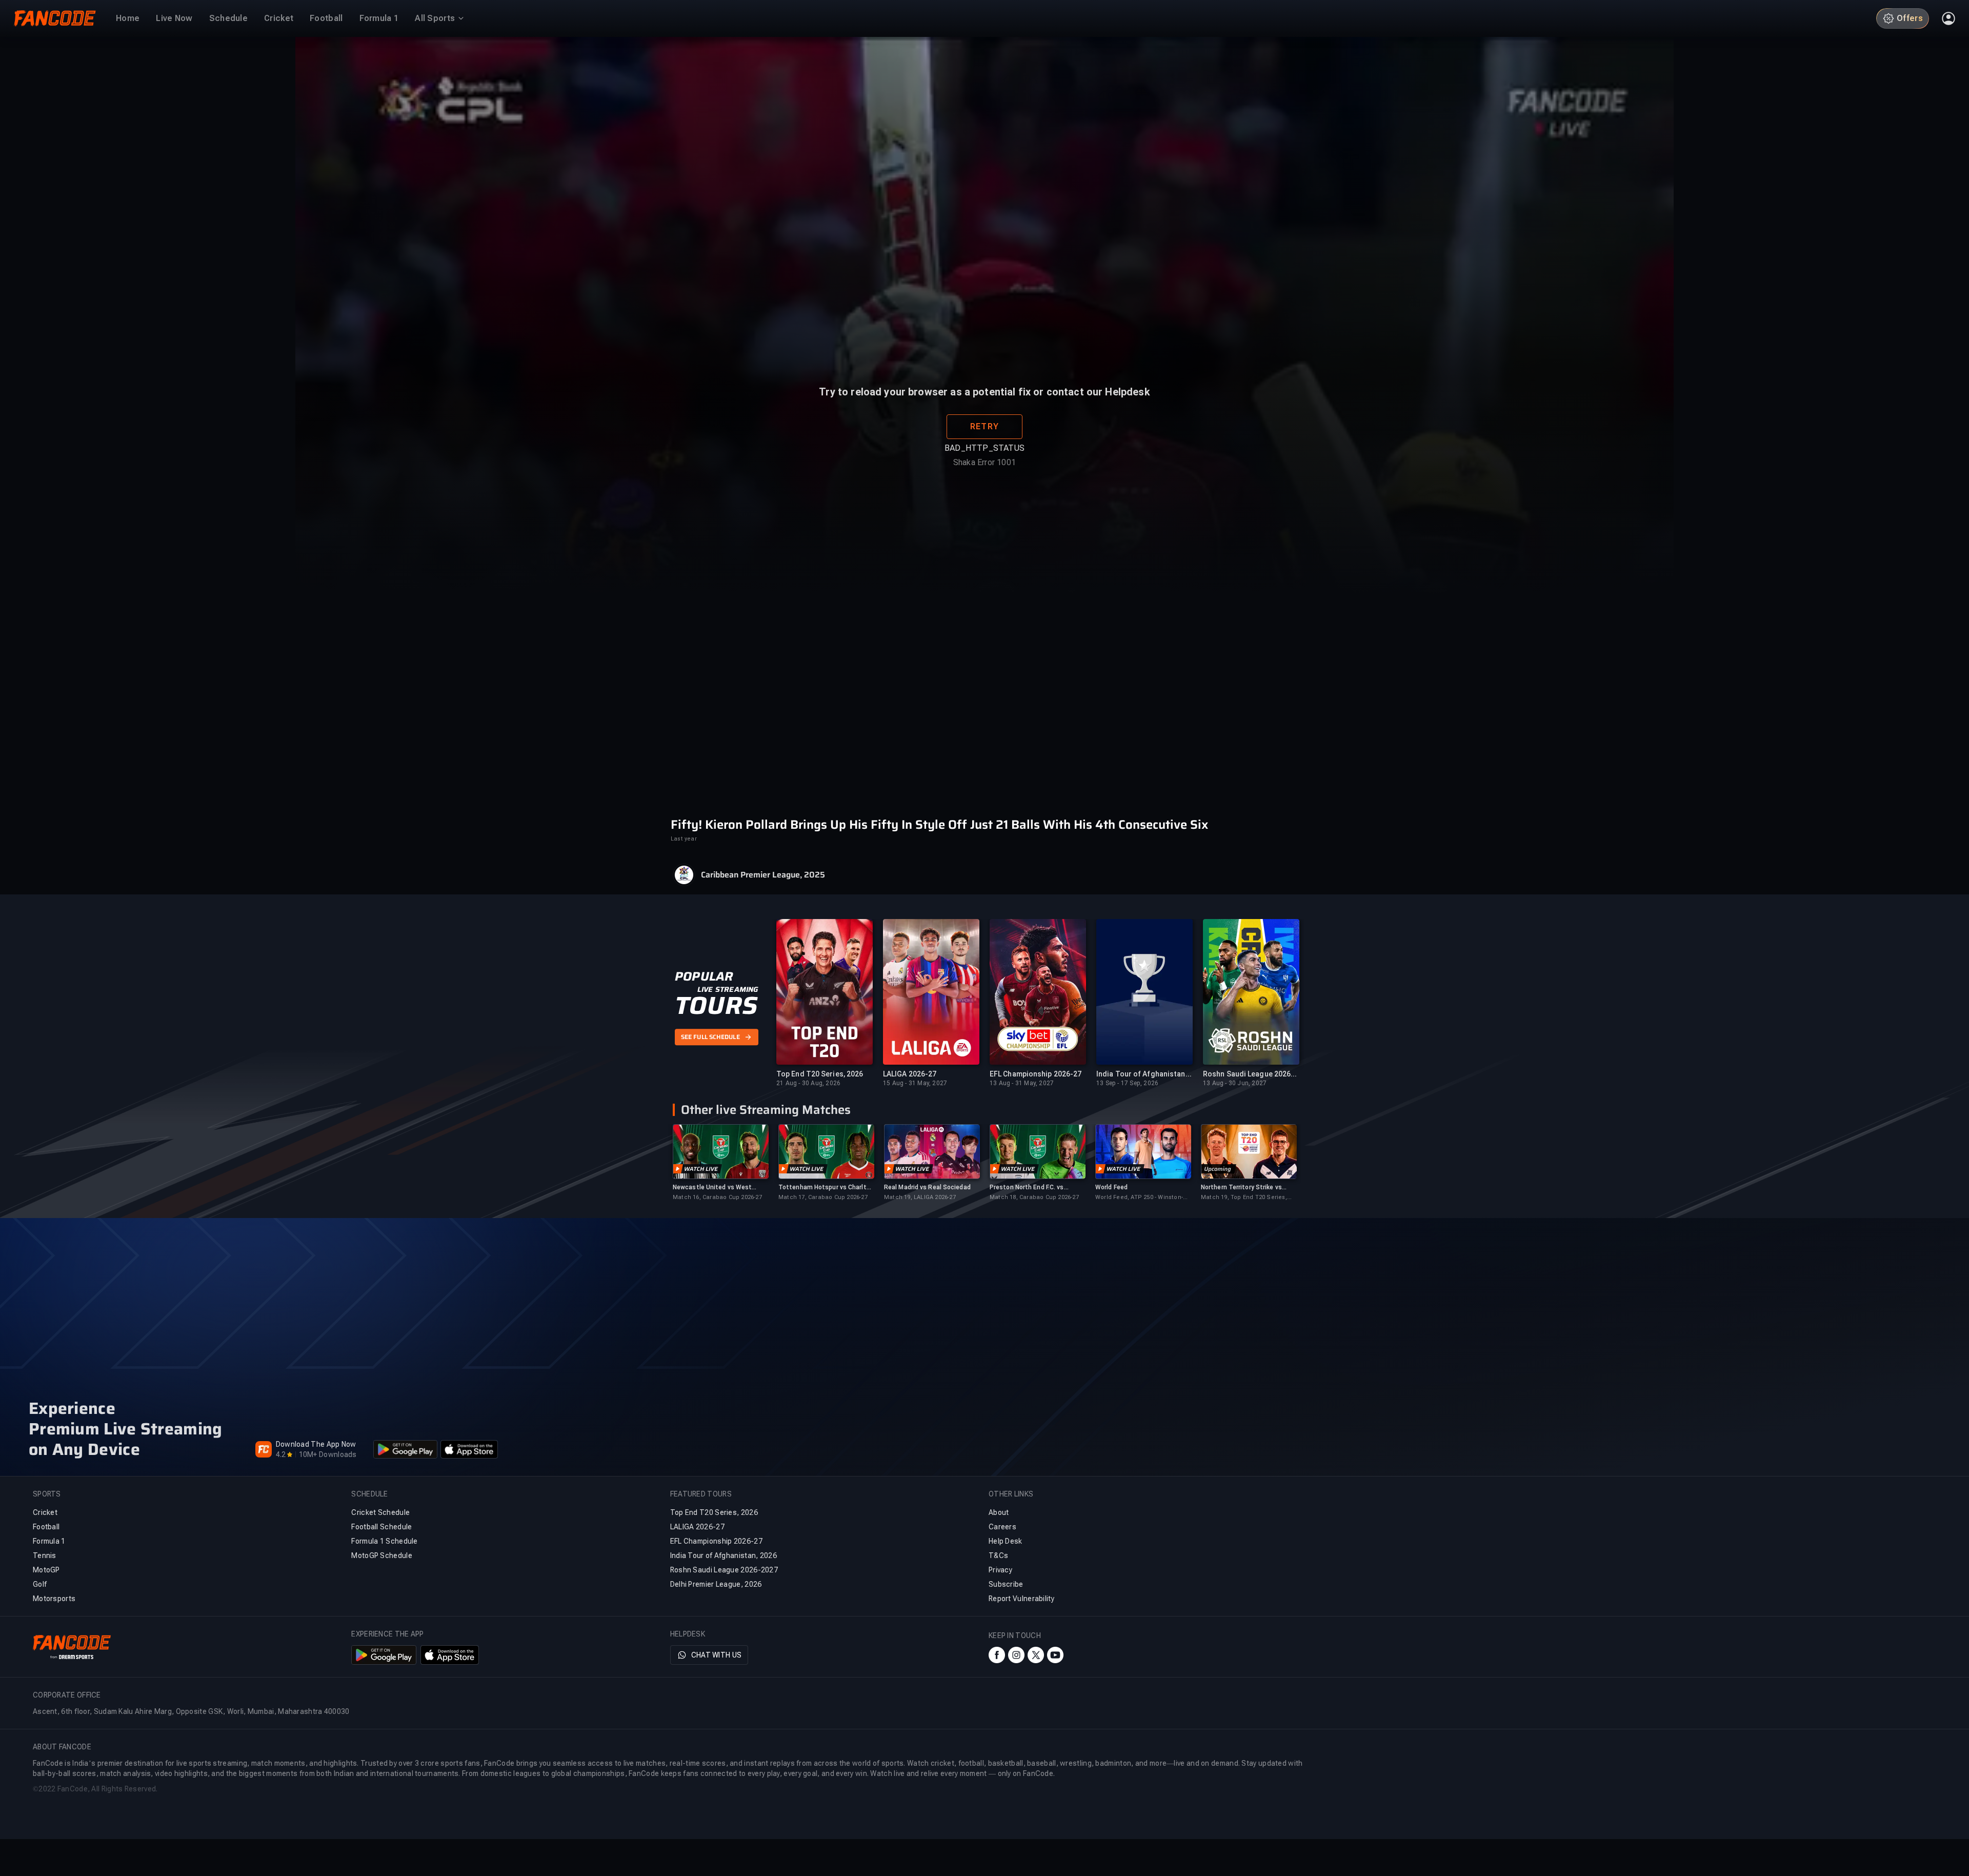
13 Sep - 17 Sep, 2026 (1127, 1083)
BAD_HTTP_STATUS (985, 475)
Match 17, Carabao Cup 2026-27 (823, 1197)
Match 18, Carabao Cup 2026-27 (1034, 1197)
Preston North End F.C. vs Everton (1027, 1188)
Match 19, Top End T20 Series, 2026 (1244, 1198)
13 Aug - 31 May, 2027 (1022, 1083)
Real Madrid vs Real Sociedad (927, 1187)
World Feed (1111, 1187)
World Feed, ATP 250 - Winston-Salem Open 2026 (1139, 1198)
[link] (720, 1163)
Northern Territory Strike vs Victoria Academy (1241, 1188)
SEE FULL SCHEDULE (710, 1037)
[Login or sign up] (1948, 18)
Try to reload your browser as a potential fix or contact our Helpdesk (984, 419)
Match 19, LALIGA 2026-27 (920, 1197)
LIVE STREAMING (728, 989)
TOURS (716, 1006)
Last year (684, 839)
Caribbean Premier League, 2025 (763, 875)
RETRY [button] (985, 454)
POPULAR (704, 976)
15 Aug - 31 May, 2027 (915, 1083)
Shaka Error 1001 (985, 490)
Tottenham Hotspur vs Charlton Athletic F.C (826, 1188)
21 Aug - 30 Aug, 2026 (808, 1083)
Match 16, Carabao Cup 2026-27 (717, 1197)
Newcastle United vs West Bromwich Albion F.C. (712, 1188)
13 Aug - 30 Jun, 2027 (1235, 1083)
